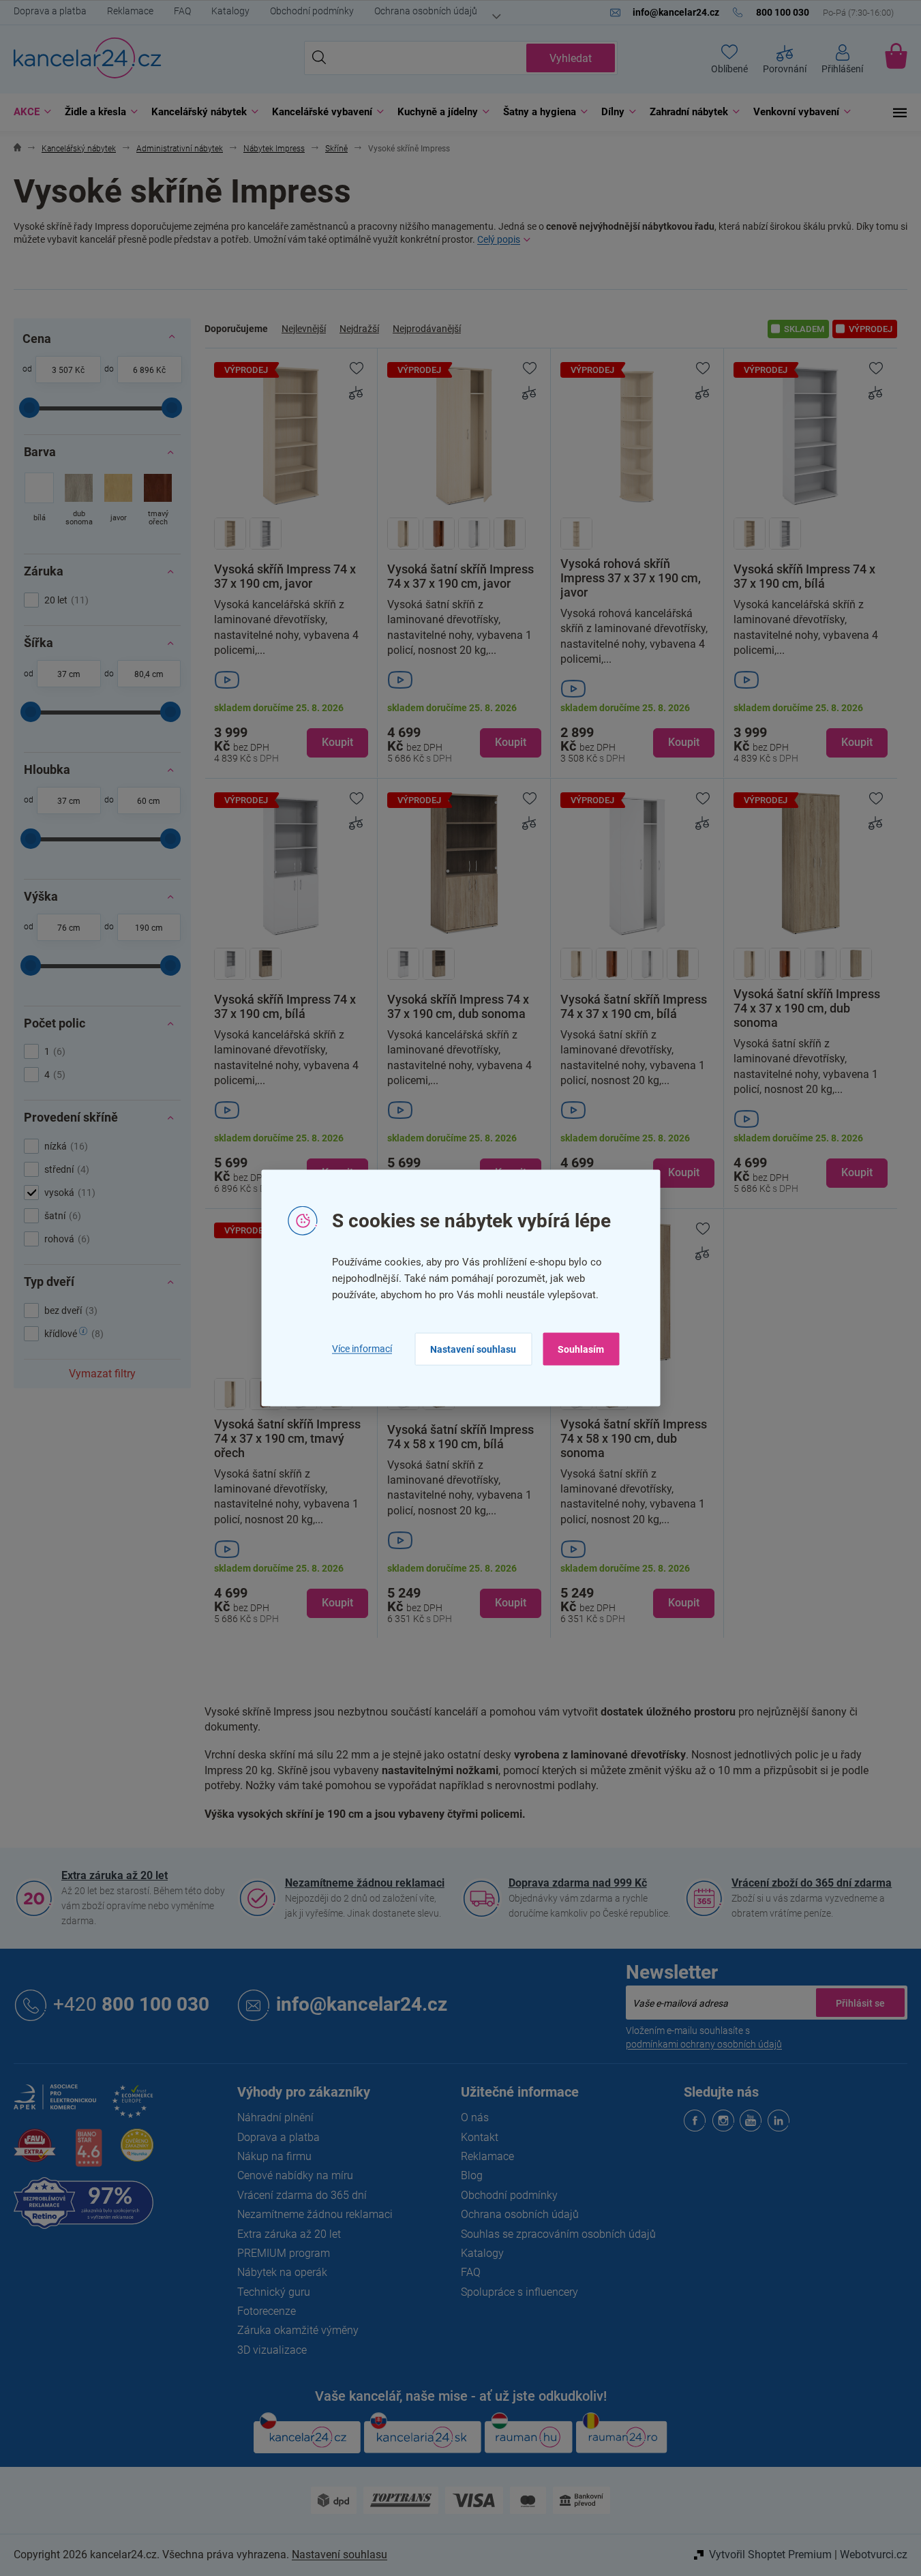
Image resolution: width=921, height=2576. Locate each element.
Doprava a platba (50, 11)
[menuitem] (29, 112)
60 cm (149, 801)
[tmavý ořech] (158, 501)
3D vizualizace (272, 2350)
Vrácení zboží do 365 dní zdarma (812, 1883)
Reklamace (130, 11)
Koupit (337, 742)
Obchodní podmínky (312, 11)
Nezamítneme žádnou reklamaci (365, 1883)
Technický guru (274, 2292)
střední (65, 1169)
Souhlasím (581, 1349)
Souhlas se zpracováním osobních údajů (558, 2234)
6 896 (144, 370)
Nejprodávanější (427, 329)
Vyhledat (571, 58)
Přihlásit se (860, 2003)
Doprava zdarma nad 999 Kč (578, 1883)
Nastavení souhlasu (473, 1349)
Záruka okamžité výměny (298, 2330)
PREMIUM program (284, 2253)
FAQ (182, 11)
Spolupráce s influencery (519, 2292)
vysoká (68, 1193)
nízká (64, 1146)
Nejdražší (359, 329)
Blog (472, 2175)
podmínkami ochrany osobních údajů (704, 2044)
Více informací (362, 1349)
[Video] (291, 680)
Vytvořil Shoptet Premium (770, 2555)
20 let (65, 600)
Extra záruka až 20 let (115, 1875)
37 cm (69, 674)
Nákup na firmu (274, 2156)
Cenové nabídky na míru (295, 2175)
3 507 (62, 370)
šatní (61, 1216)
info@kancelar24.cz (362, 2004)
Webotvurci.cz (874, 2555)
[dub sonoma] (79, 501)
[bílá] (39, 501)
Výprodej (871, 329)
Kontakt (480, 2137)
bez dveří (69, 1311)
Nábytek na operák (282, 2272)
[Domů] (17, 149)
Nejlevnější (304, 329)
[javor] (118, 501)
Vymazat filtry (102, 1374)
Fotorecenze (267, 2311)
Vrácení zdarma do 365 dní (302, 2195)
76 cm (69, 928)
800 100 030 (131, 2004)
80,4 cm (149, 674)
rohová (65, 1239)
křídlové (72, 1334)
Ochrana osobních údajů (426, 11)
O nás (475, 2117)
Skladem (804, 329)
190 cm (149, 928)
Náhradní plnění (275, 2117)
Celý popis (499, 239)
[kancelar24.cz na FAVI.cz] (35, 2153)
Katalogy (230, 11)
